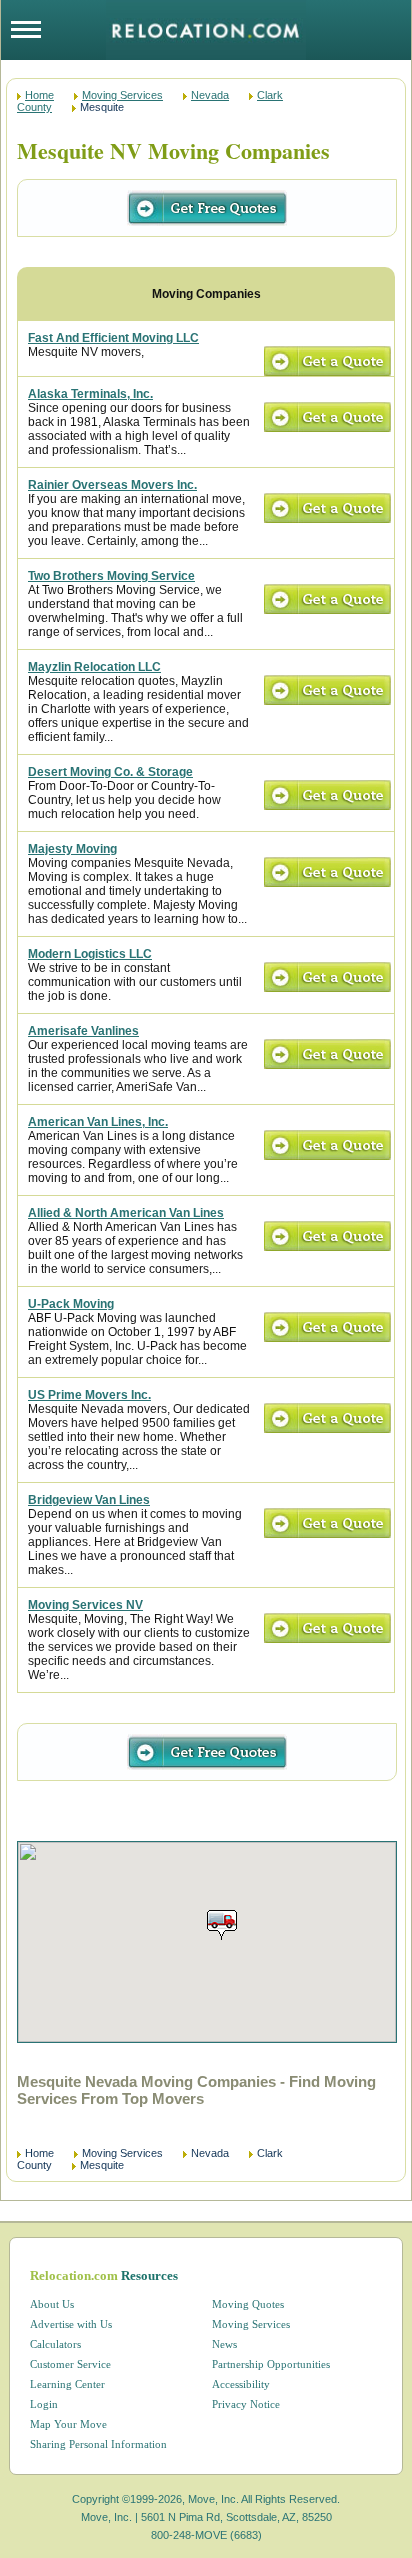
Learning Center (67, 2384)
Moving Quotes (248, 2304)
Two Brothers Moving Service (111, 576)
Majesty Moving (72, 849)
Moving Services (122, 95)
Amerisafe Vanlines (83, 1031)
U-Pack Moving (71, 1304)
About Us (52, 2304)
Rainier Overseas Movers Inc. (112, 485)
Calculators (55, 2344)
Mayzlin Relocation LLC (94, 667)
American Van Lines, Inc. (98, 1122)
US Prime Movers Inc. (89, 1395)
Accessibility (241, 2384)
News (224, 2344)
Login (44, 2404)
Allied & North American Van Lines (126, 1213)
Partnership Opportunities (271, 2364)
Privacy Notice (246, 2404)
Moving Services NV (85, 1605)
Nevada (210, 95)
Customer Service (70, 2364)
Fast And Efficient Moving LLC (113, 338)
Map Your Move (68, 2424)
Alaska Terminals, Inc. (90, 394)
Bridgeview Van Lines (89, 1500)
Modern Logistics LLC (90, 954)
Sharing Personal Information (98, 2444)
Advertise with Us (71, 2324)
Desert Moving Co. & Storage (110, 772)
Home (39, 95)
